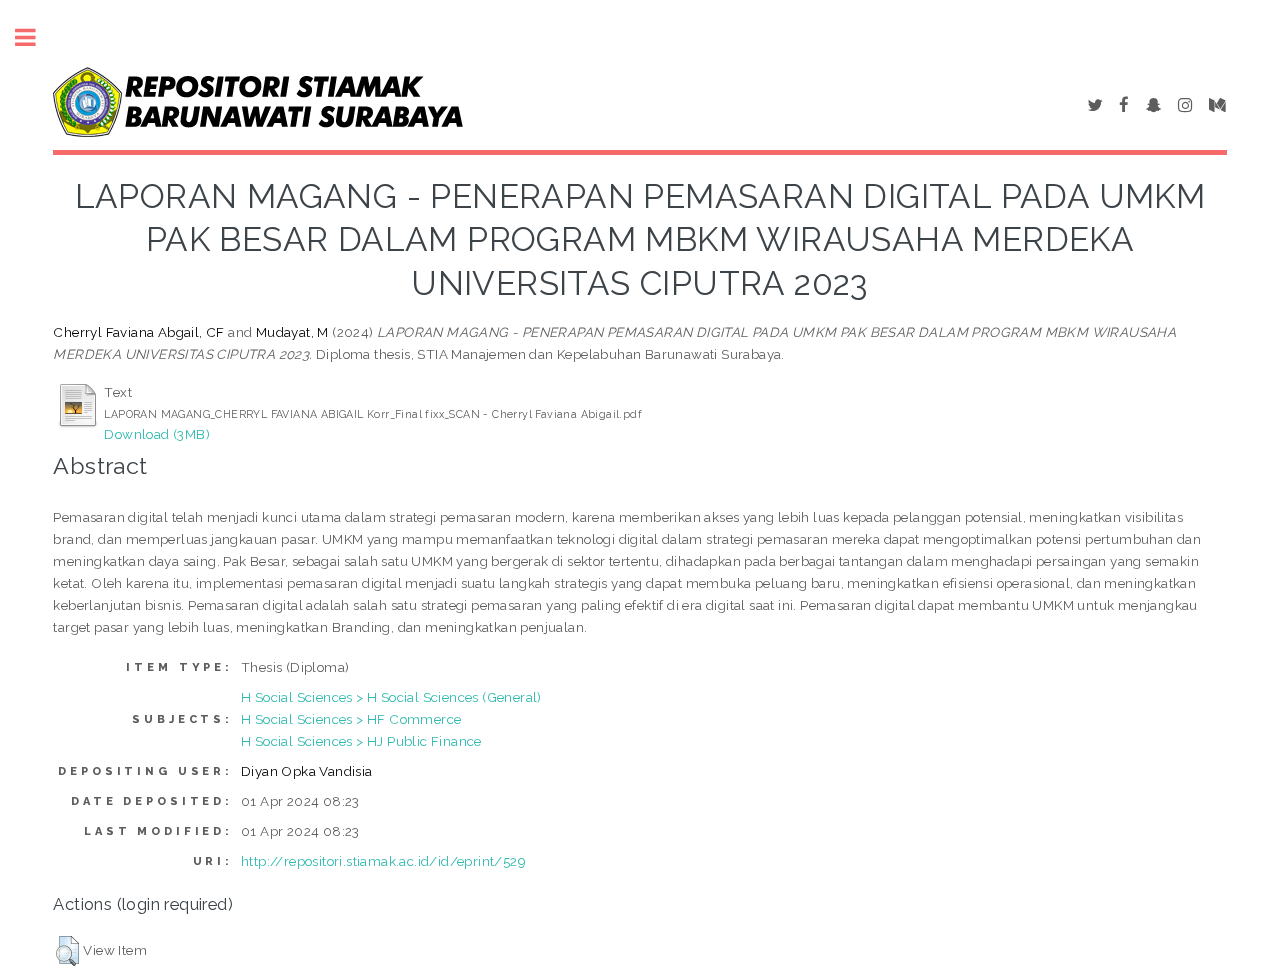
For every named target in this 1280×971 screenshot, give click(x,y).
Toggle (36, 37)
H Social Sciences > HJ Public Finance (361, 741)
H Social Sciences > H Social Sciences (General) (391, 697)
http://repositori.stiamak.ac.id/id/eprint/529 (383, 861)
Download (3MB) (157, 434)
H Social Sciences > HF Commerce (351, 719)
